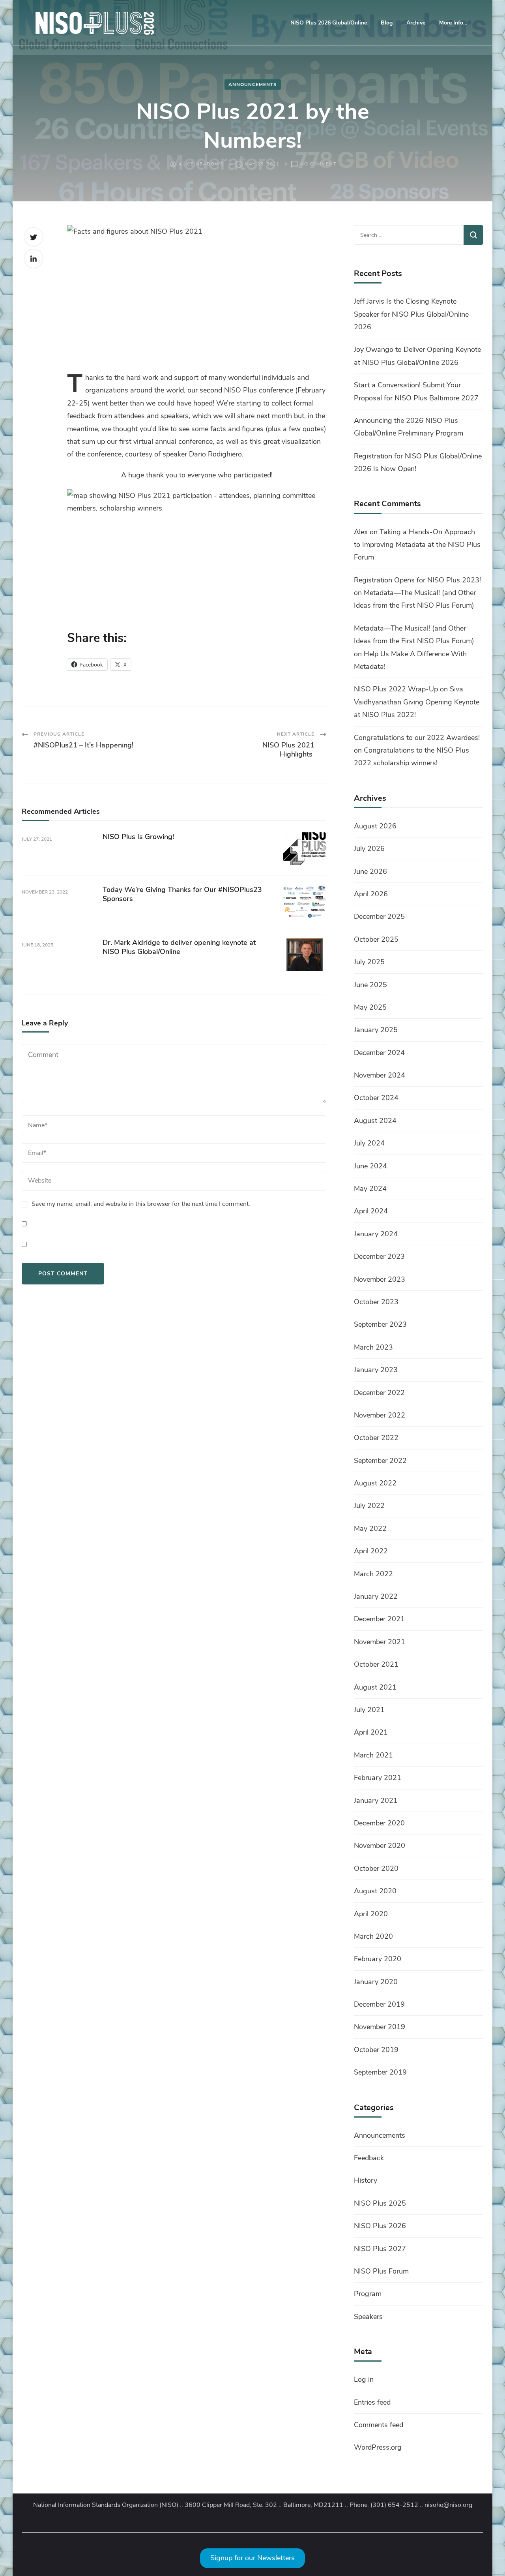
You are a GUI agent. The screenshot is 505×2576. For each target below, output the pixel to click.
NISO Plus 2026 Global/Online (329, 23)
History (366, 2180)
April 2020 (371, 1914)
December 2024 (379, 1053)
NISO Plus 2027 (380, 2249)
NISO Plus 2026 (380, 2226)
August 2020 (375, 1891)
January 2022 (376, 1596)
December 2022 (379, 1393)
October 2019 (376, 2050)
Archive (416, 23)
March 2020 (373, 1936)
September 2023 (380, 1324)
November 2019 (380, 2027)
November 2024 (380, 1075)
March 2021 (373, 1755)
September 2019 (380, 2072)
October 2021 (376, 1664)
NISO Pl (237, 390)
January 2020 (376, 1982)
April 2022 (371, 1551)
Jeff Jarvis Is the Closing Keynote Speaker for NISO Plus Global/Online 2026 (411, 314)
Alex (361, 532)
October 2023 (376, 1302)
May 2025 (370, 1007)
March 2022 (373, 1574)
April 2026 (371, 894)
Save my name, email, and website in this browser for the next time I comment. (141, 1204)
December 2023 (379, 1256)
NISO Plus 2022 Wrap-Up (396, 689)
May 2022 (370, 1528)
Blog (387, 23)
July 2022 (369, 1506)
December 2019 (379, 2004)
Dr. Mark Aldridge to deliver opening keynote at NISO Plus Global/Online (179, 947)
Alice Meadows (201, 164)
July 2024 (369, 1143)
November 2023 (380, 1279)
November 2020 (380, 1846)
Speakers (368, 2317)
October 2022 (376, 1438)
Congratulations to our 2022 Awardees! (417, 738)
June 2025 (370, 985)
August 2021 (375, 1687)
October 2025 (376, 939)
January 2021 (376, 1801)
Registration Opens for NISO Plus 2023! (417, 580)
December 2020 (379, 1823)
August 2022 (375, 1483)
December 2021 (379, 1619)
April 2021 (371, 1732)
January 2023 (376, 1370)
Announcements (253, 84)
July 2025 (369, 962)
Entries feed (372, 2402)
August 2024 (375, 1121)
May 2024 (370, 1188)
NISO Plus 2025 (380, 2203)
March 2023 (373, 1347)
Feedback (369, 2158)
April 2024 (371, 1211)
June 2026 (370, 871)
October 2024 (376, 1098)
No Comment (318, 164)
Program (368, 2294)
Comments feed (379, 2425)
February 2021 (378, 1778)
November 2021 (380, 1642)
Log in (364, 2379)
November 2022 (380, 1415)
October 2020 (376, 1868)
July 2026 (369, 849)
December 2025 (379, 916)
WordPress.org (378, 2447)
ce (290, 390)
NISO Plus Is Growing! (138, 837)
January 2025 (376, 1030)
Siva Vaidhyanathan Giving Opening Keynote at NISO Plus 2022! (417, 702)
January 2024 (376, 1234)
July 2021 (369, 1710)
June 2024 (370, 1166)
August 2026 (375, 826)
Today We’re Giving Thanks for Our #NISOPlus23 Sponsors (182, 894)
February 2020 (378, 1959)
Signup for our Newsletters (252, 2558)
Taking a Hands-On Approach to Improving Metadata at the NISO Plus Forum (417, 545)
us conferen (268, 390)
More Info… (453, 23)
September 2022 (380, 1461)
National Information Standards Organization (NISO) (106, 2505)
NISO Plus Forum (381, 2271)
